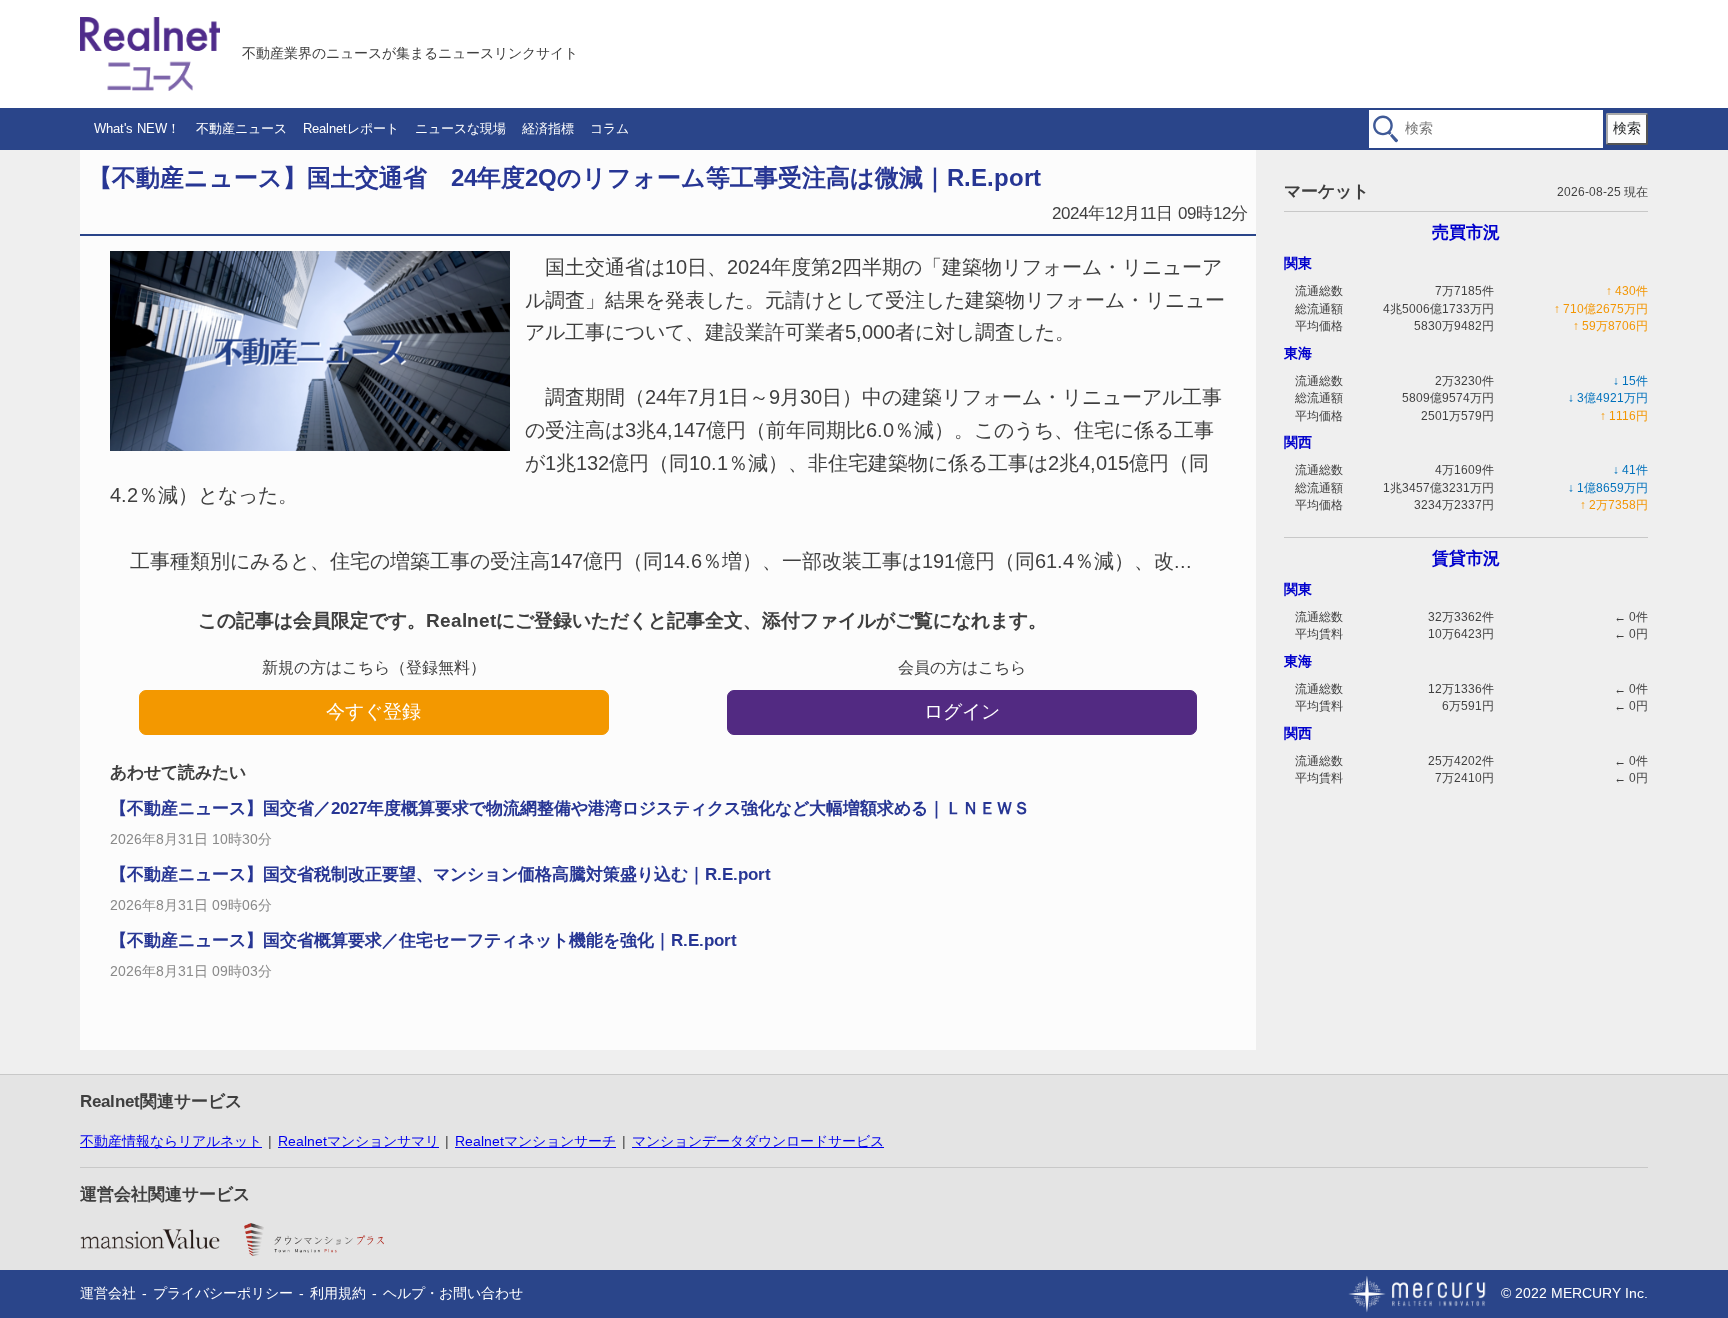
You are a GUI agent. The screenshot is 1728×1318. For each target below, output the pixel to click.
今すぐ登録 (373, 711)
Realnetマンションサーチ (535, 1141)
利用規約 (338, 1293)
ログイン (962, 711)
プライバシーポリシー (223, 1293)
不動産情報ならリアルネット (171, 1141)
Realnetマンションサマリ (358, 1141)
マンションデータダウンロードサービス (758, 1141)
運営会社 (108, 1293)
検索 (1627, 128)
